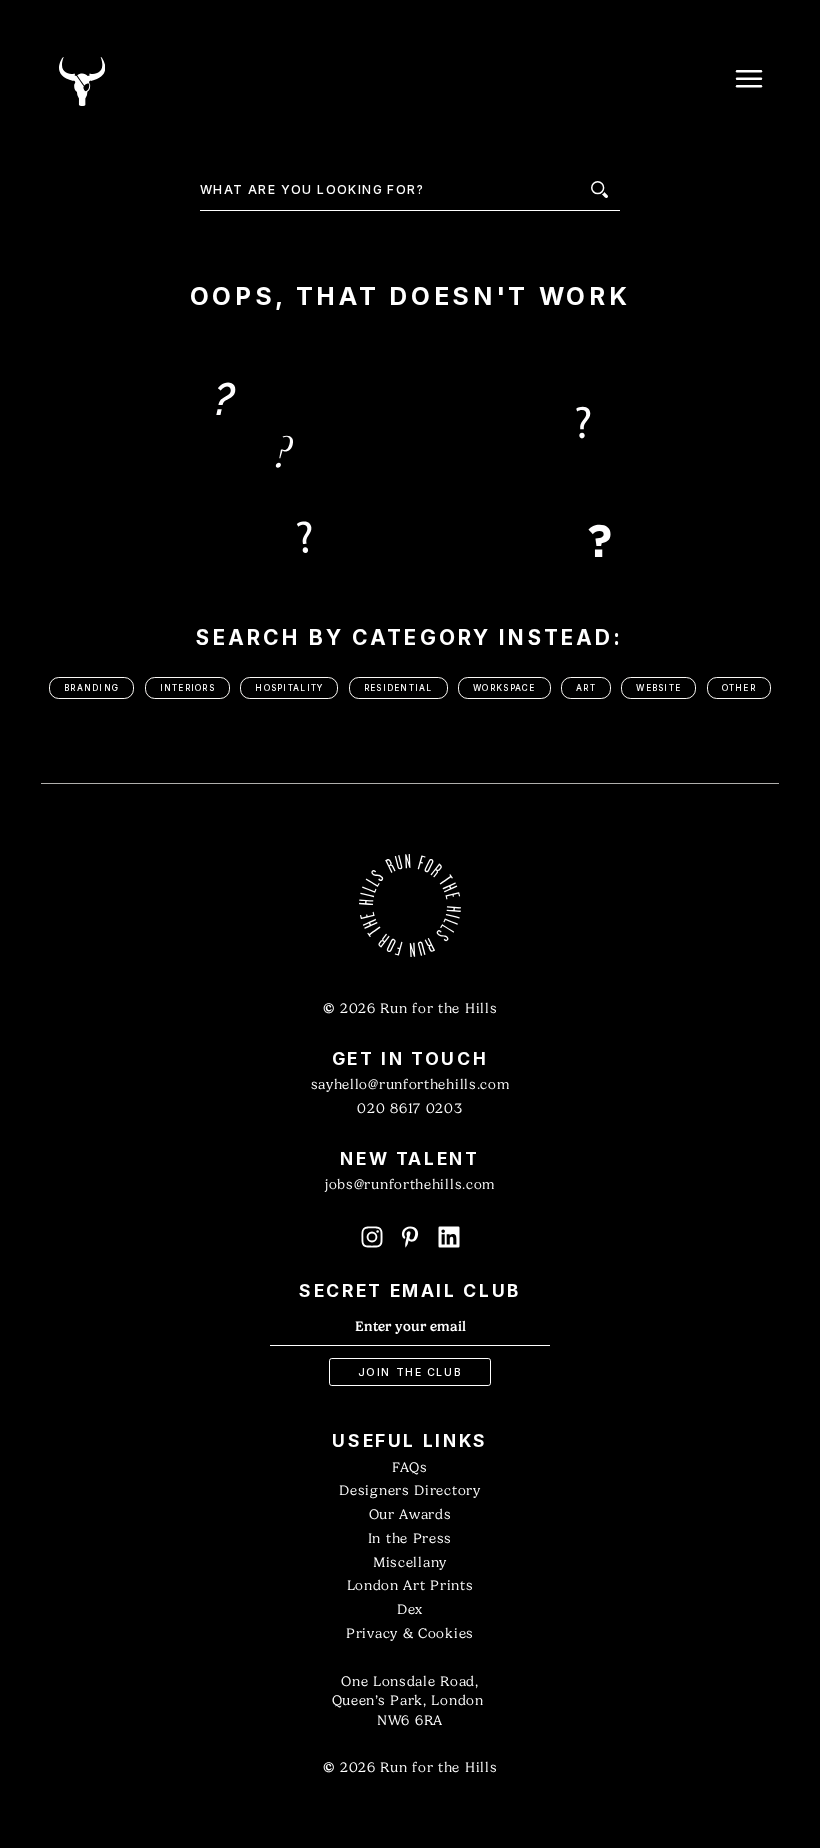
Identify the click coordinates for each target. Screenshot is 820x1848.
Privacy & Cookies (410, 1633)
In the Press (410, 1538)
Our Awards (410, 1514)
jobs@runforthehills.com (410, 1184)
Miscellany (410, 1562)
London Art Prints (410, 1585)
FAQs (410, 1467)
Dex (410, 1609)
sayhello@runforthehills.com (410, 1084)
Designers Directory (409, 1490)
